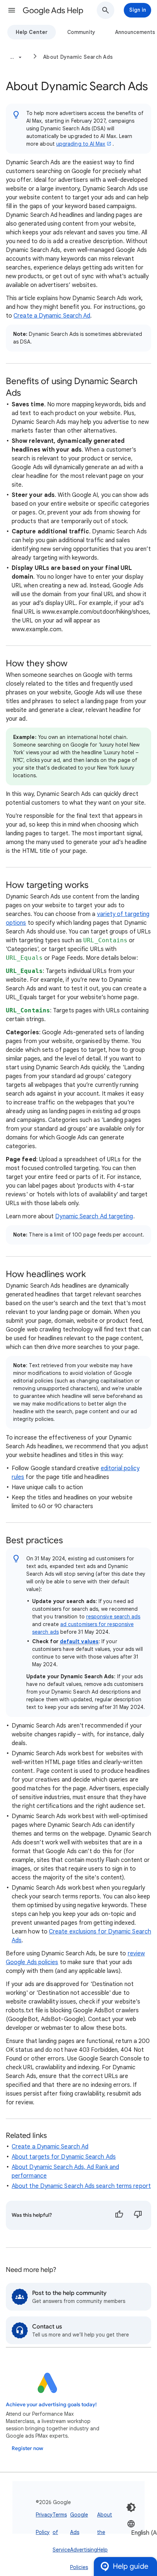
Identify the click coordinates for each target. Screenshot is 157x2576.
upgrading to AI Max (81, 144)
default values (79, 1641)
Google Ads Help (53, 10)
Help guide (131, 2566)
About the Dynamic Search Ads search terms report (81, 2186)
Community (81, 32)
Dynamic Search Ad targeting (94, 1216)
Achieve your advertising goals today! (51, 2405)
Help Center (32, 32)
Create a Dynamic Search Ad (52, 316)
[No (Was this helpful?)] (138, 2215)
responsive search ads (113, 1617)
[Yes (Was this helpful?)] (119, 2215)
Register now (27, 2448)
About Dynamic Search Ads (78, 57)
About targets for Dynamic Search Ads (64, 2157)
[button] (12, 10)
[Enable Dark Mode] (131, 2507)
